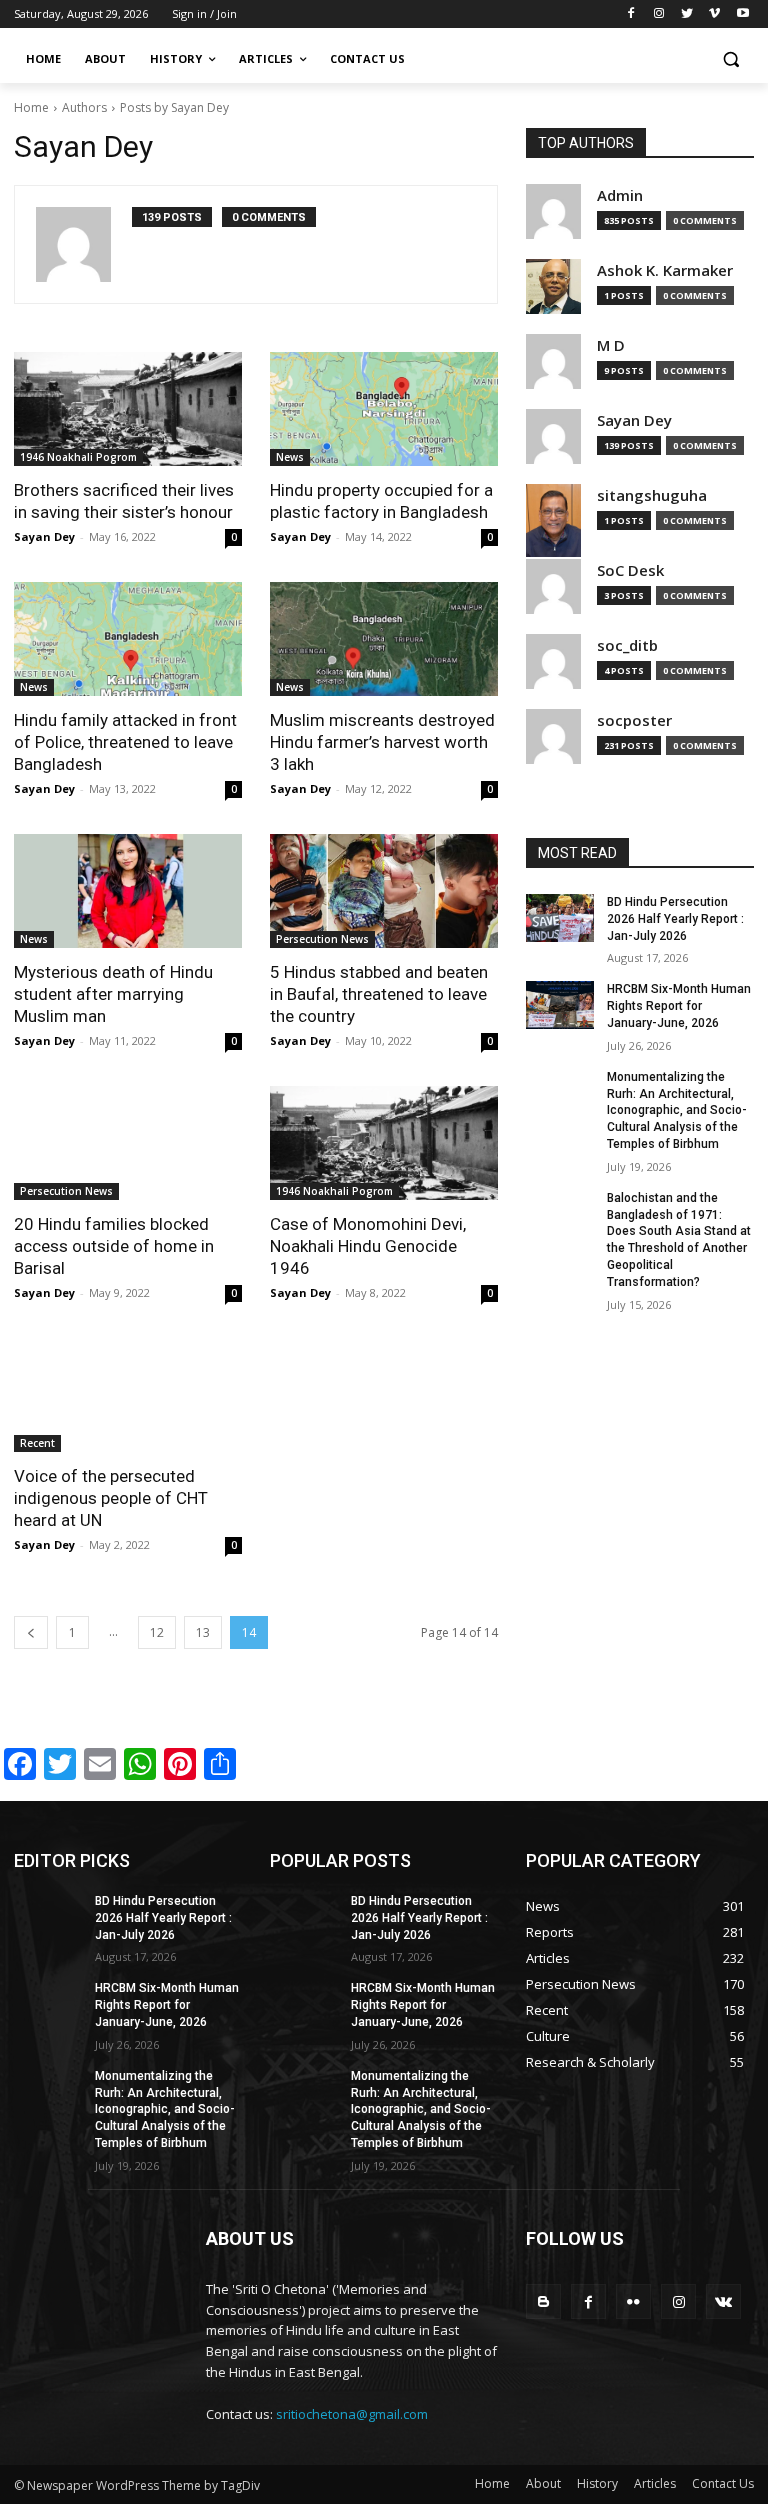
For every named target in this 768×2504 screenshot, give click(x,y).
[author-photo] (84, 244)
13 (203, 1632)
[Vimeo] (714, 14)
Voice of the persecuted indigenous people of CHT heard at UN (111, 1498)
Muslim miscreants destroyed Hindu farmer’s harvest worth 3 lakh (382, 742)
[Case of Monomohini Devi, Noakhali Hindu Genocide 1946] (384, 1143)
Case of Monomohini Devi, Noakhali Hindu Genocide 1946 (368, 1246)
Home (31, 107)
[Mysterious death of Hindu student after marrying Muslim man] (128, 891)
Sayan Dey (44, 536)
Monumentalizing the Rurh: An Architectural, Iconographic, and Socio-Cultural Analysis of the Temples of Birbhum (677, 1110)
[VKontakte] (723, 2301)
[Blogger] (543, 2301)
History (597, 2483)
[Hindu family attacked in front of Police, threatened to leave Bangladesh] (128, 639)
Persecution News (322, 939)
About (543, 2483)
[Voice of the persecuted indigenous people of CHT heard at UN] (128, 1395)
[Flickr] (633, 2301)
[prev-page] (31, 1632)
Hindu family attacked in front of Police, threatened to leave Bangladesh (125, 742)
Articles (655, 2483)
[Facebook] (631, 14)
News (290, 457)
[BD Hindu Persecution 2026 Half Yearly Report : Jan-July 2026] (560, 918)
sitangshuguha (652, 495)
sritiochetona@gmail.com (352, 2414)
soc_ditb (627, 645)
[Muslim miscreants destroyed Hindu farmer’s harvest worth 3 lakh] (384, 639)
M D (611, 345)
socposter (634, 720)
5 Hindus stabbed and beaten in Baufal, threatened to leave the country (379, 994)
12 (157, 1632)
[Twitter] (687, 14)
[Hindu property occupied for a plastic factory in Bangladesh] (384, 409)
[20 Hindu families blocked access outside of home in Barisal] (128, 1143)
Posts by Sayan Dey (174, 107)
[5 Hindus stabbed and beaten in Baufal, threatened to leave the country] (384, 891)
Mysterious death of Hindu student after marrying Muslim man (113, 994)
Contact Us (723, 2483)
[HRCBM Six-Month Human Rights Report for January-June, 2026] (560, 1005)
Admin (620, 195)
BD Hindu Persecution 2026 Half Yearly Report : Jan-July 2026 (675, 919)
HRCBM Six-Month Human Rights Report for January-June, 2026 (679, 1006)
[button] (730, 59)
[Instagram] (659, 14)
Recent (37, 1443)
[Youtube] (742, 14)
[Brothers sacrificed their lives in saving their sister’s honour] (128, 409)
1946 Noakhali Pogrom (78, 457)
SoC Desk (630, 570)
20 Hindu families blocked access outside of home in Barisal (114, 1246)
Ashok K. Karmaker (665, 270)
